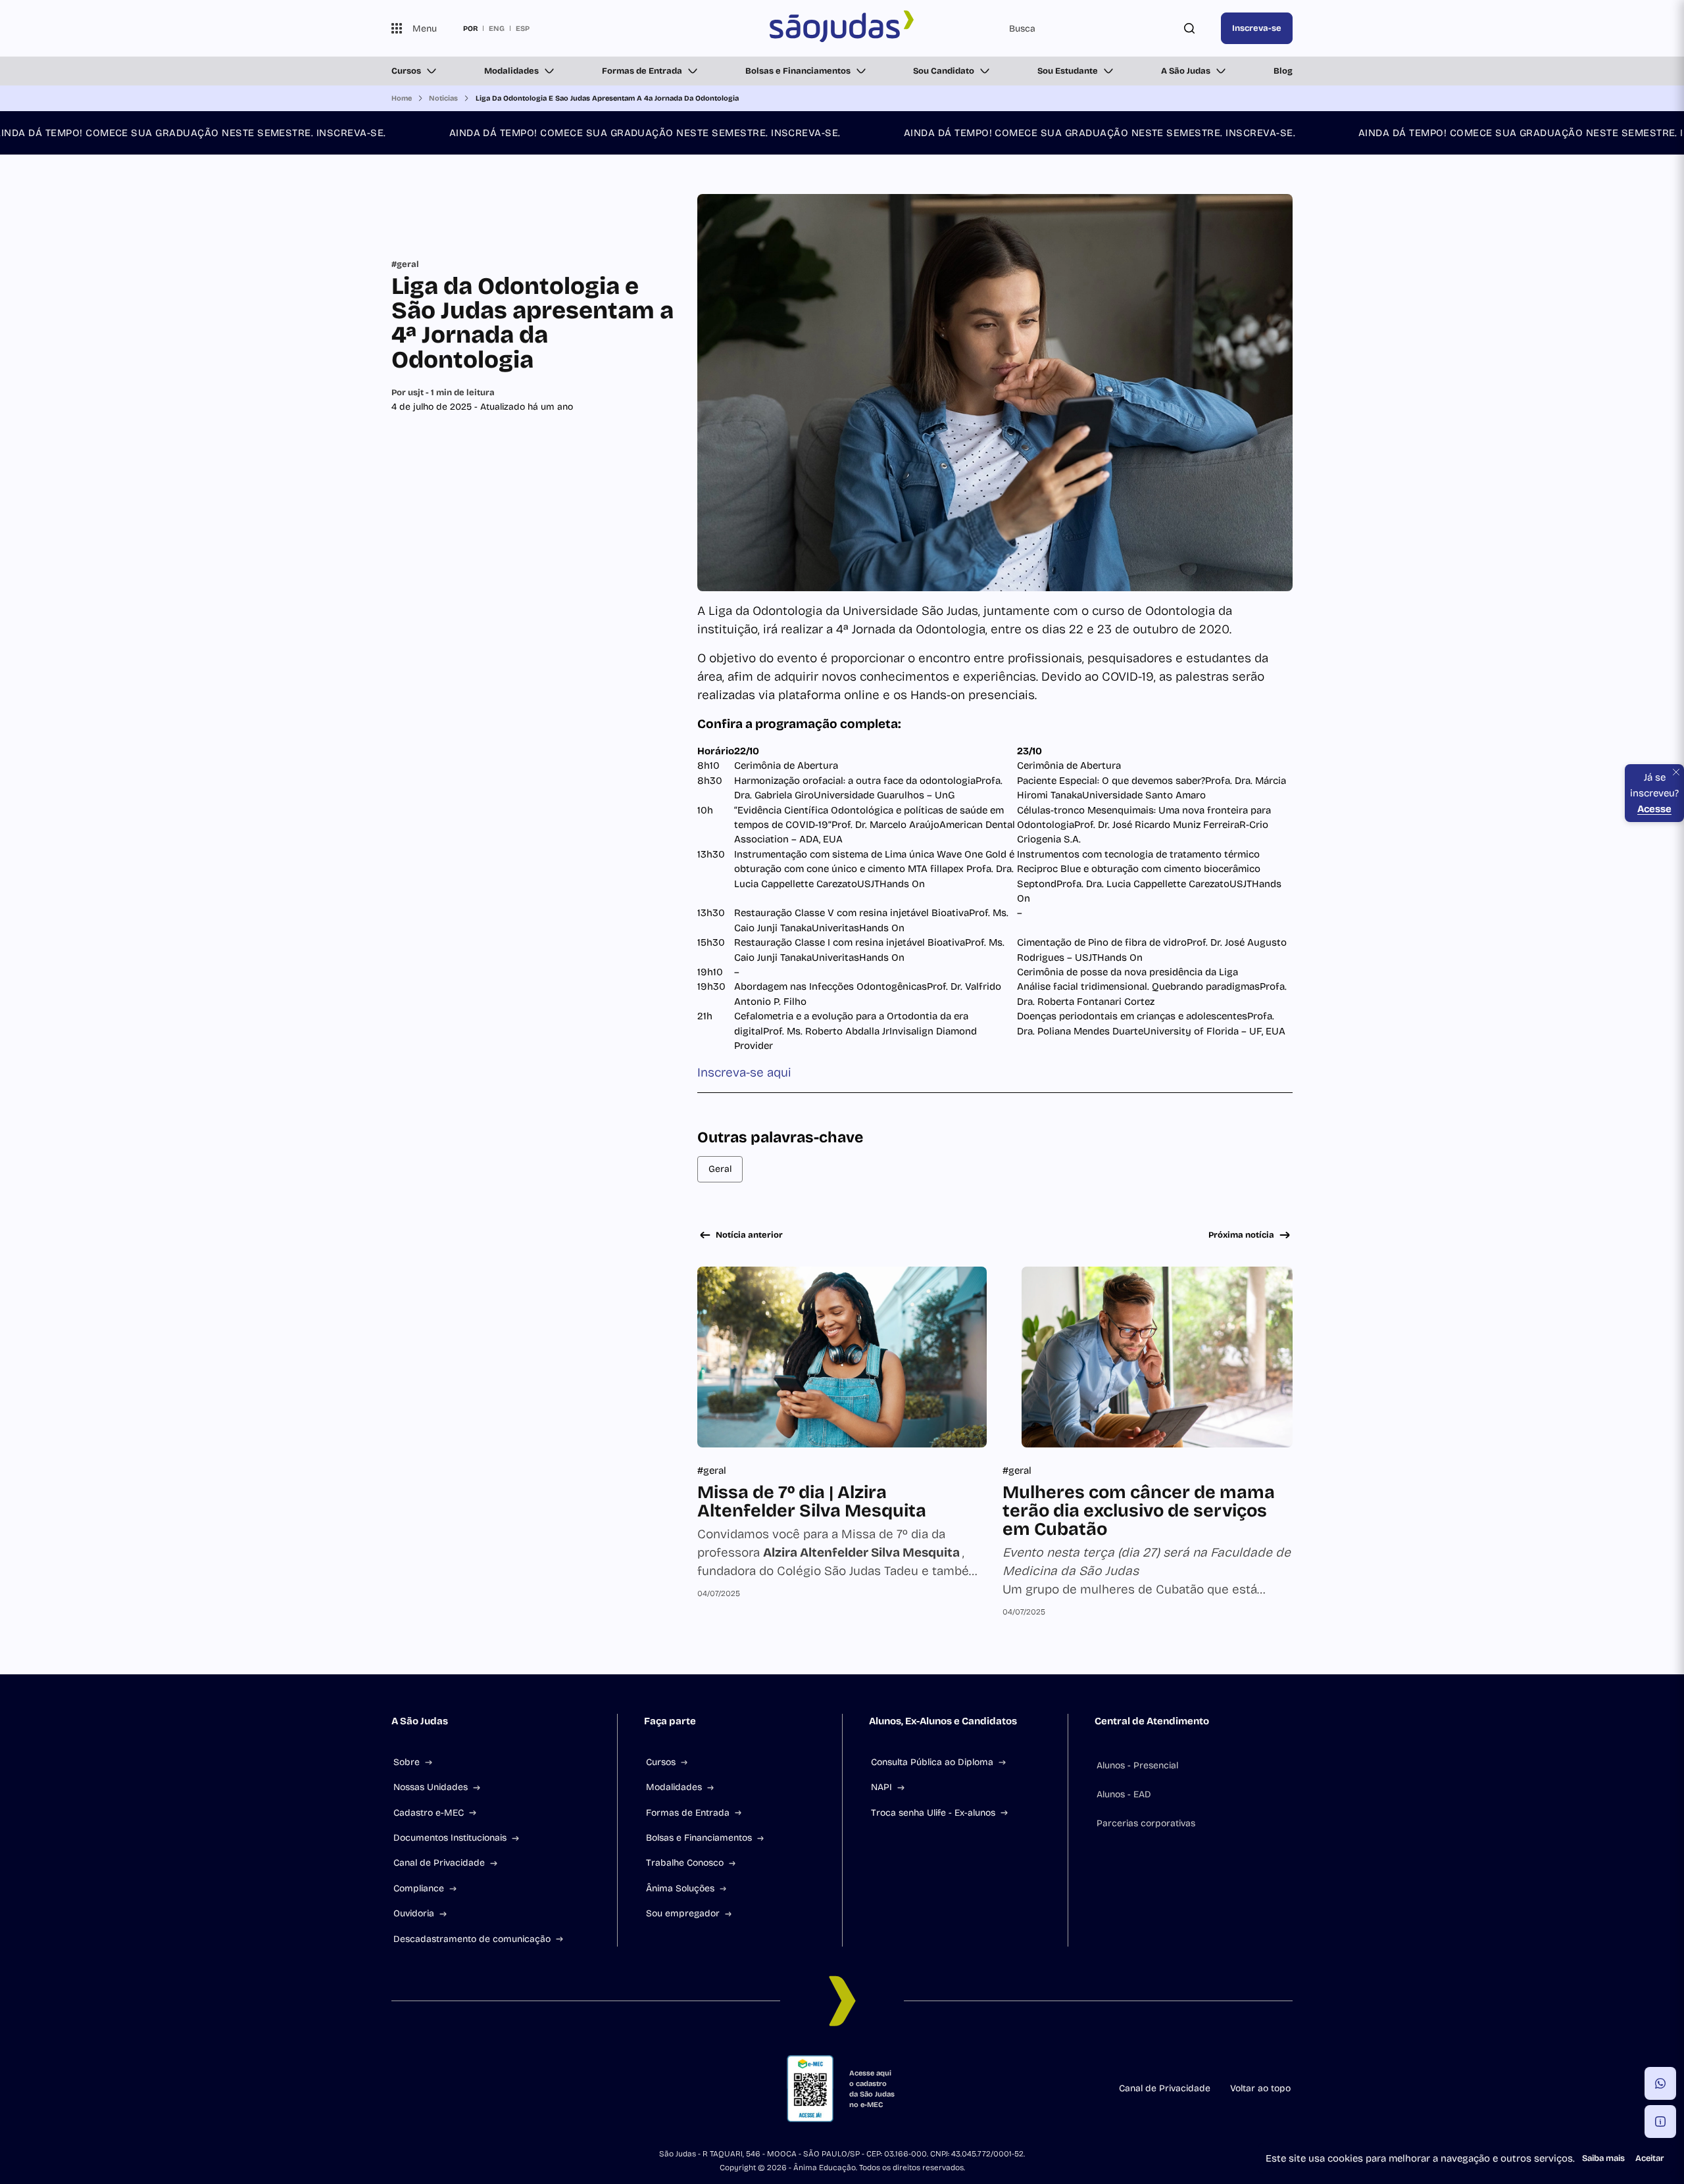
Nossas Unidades (431, 1787)
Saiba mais (1603, 2158)
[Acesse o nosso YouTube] (555, 2089)
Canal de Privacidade (439, 1863)
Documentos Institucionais (450, 1838)
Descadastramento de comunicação (472, 1939)
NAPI (881, 1787)
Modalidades (511, 71)
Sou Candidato (944, 71)
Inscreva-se (1257, 28)
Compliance (419, 1888)
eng (497, 28)
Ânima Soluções (680, 1888)
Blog (1283, 71)
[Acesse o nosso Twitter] (523, 2089)
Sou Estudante (1068, 71)
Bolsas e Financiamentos (798, 71)
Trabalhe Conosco (685, 1863)
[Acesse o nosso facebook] (397, 2089)
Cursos (406, 71)
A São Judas (1186, 71)
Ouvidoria (414, 1913)
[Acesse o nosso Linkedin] (460, 2089)
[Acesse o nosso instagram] (428, 2089)
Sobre (407, 1762)
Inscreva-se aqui (744, 1072)
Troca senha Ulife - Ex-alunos (933, 1813)
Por (443, 393)
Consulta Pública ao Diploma (932, 1762)
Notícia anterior (749, 1235)
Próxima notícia (1241, 1235)
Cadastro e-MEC (429, 1813)
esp (523, 28)
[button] (1660, 2083)
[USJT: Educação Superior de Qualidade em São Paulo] (842, 28)
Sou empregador (683, 1913)
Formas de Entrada (642, 71)
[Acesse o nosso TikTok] (491, 2089)
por (470, 28)
